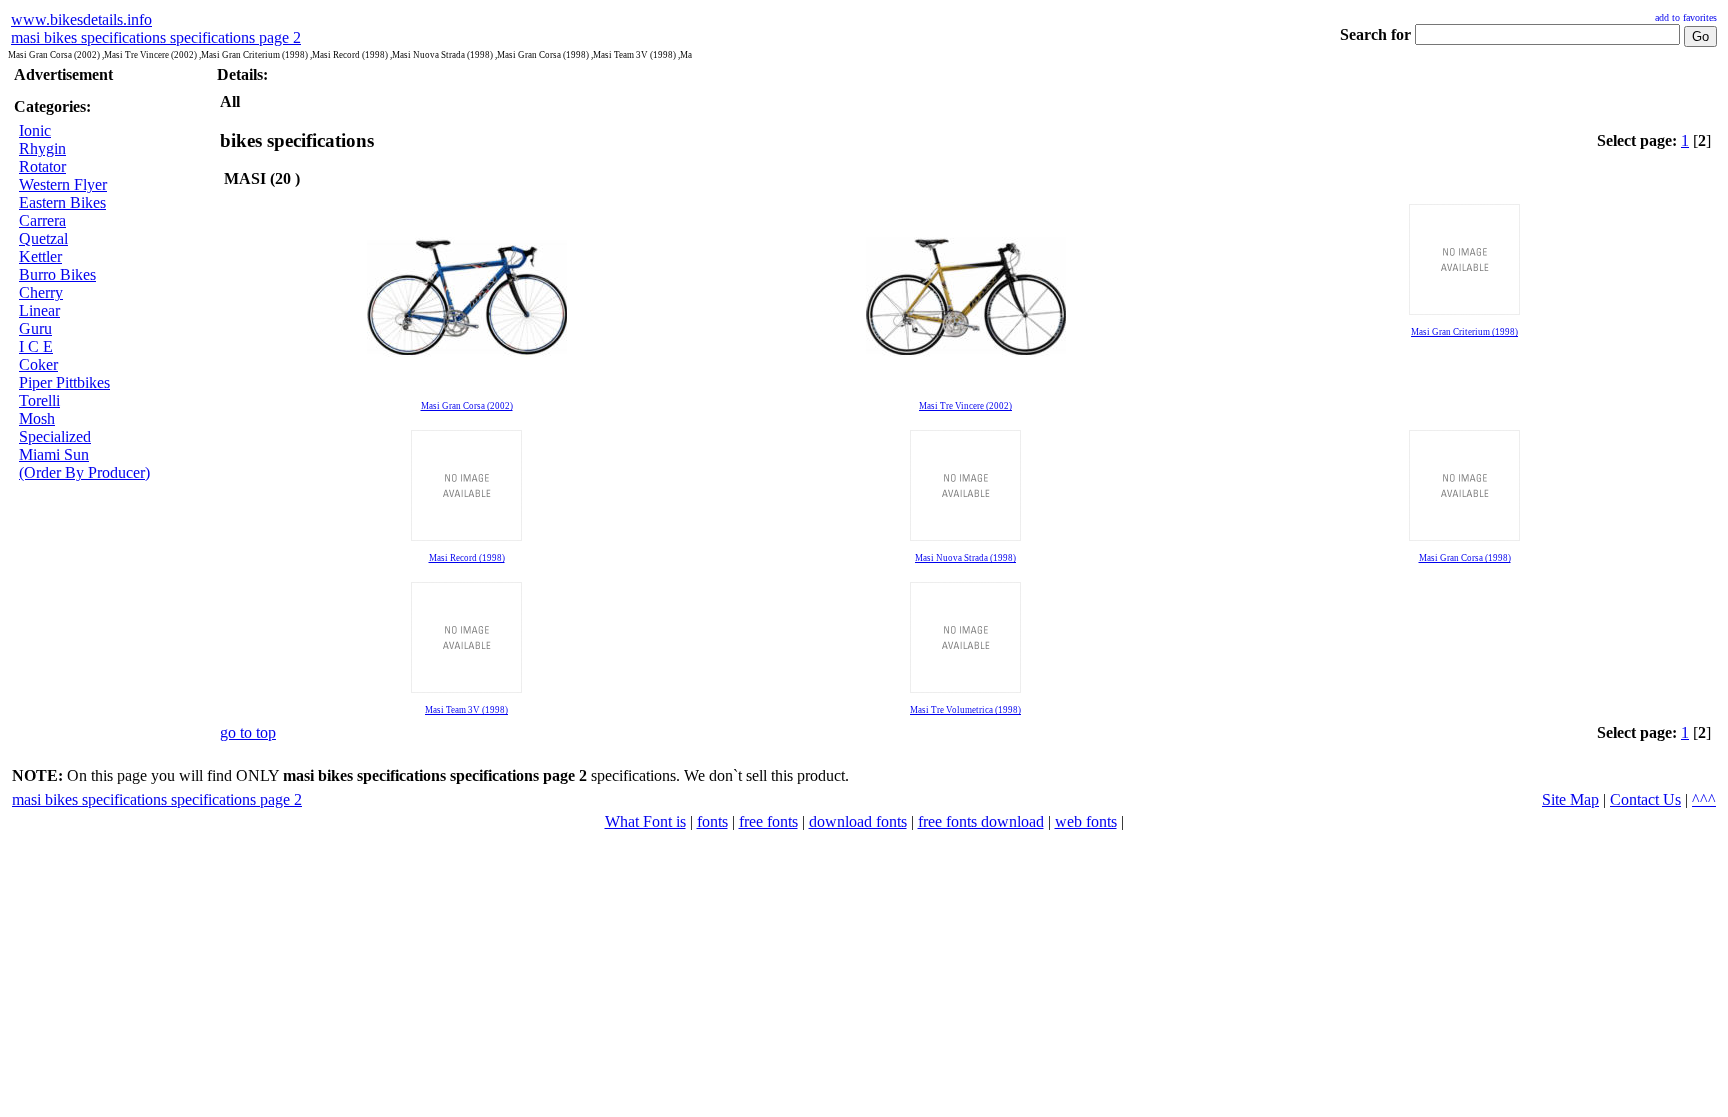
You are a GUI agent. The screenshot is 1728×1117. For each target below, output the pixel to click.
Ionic (35, 130)
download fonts (858, 821)
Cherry (41, 292)
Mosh (37, 418)
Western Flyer (63, 184)
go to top (248, 732)
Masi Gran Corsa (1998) (1465, 558)
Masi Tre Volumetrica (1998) (965, 710)
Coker (38, 364)
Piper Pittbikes (64, 382)
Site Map (1570, 799)
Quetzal (43, 238)
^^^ (1704, 799)
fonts (712, 821)
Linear (39, 310)
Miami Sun (54, 454)
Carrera (42, 220)
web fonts (1086, 821)
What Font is (645, 821)
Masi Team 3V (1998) (466, 710)
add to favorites (1686, 17)
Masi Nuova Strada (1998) (965, 558)
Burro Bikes (57, 274)
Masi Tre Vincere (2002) (965, 406)
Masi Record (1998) (467, 558)
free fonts (768, 821)
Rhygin (42, 148)
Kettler (40, 256)
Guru (35, 328)
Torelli (39, 400)
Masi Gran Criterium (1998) (1464, 332)
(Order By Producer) (84, 472)
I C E (36, 346)
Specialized (55, 436)
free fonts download (981, 821)
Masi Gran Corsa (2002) (467, 406)
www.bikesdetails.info (81, 19)
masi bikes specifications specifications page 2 (156, 37)
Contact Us (1645, 799)
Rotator (42, 166)
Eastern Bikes (62, 202)
